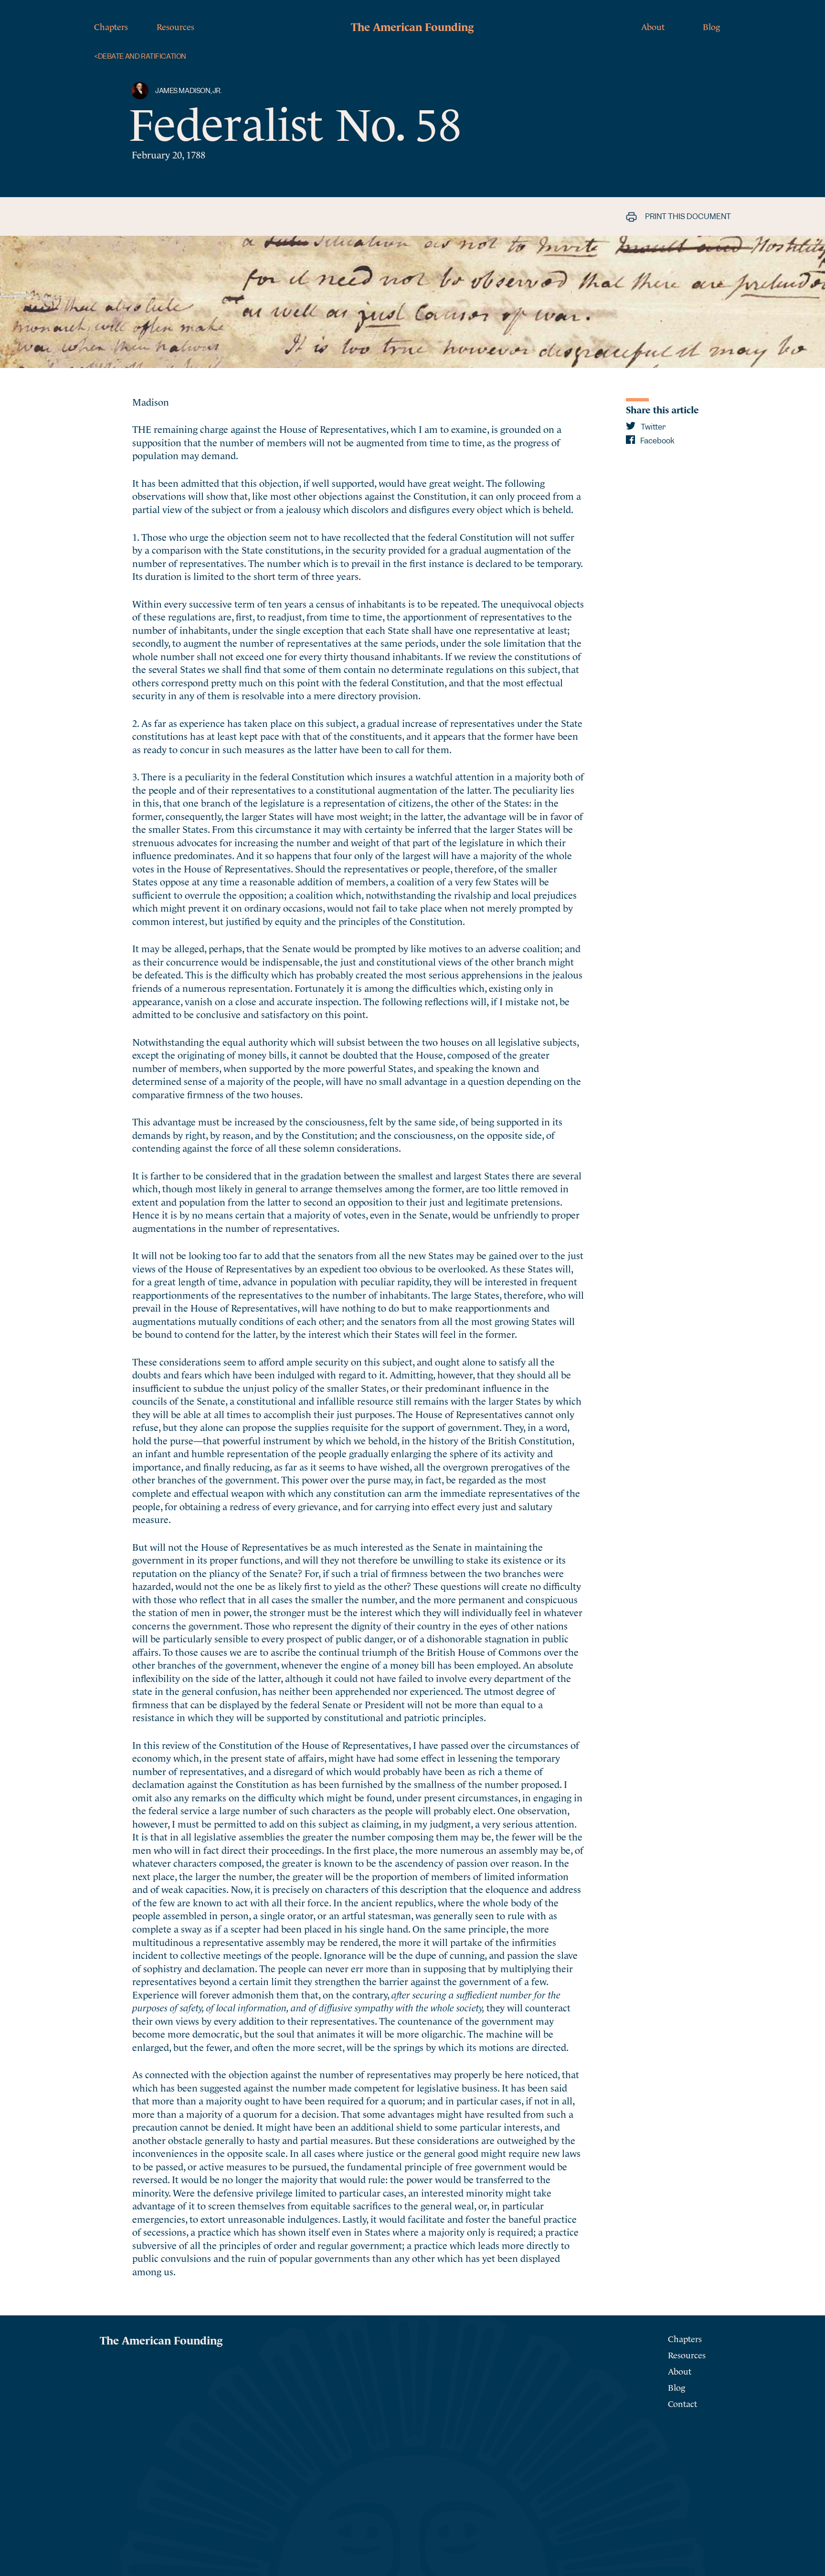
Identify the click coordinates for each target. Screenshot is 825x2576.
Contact (682, 2403)
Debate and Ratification (140, 57)
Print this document (687, 216)
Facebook (657, 441)
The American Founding (412, 26)
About (653, 26)
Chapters (111, 26)
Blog (711, 26)
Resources (175, 26)
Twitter (652, 427)
